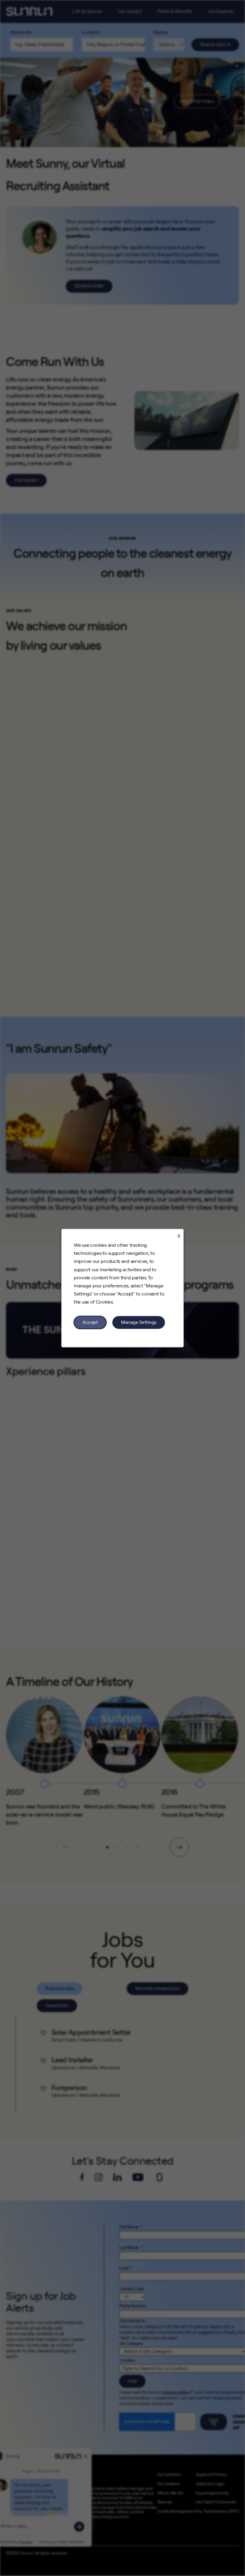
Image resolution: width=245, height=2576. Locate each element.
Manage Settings (139, 1322)
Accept (90, 1322)
